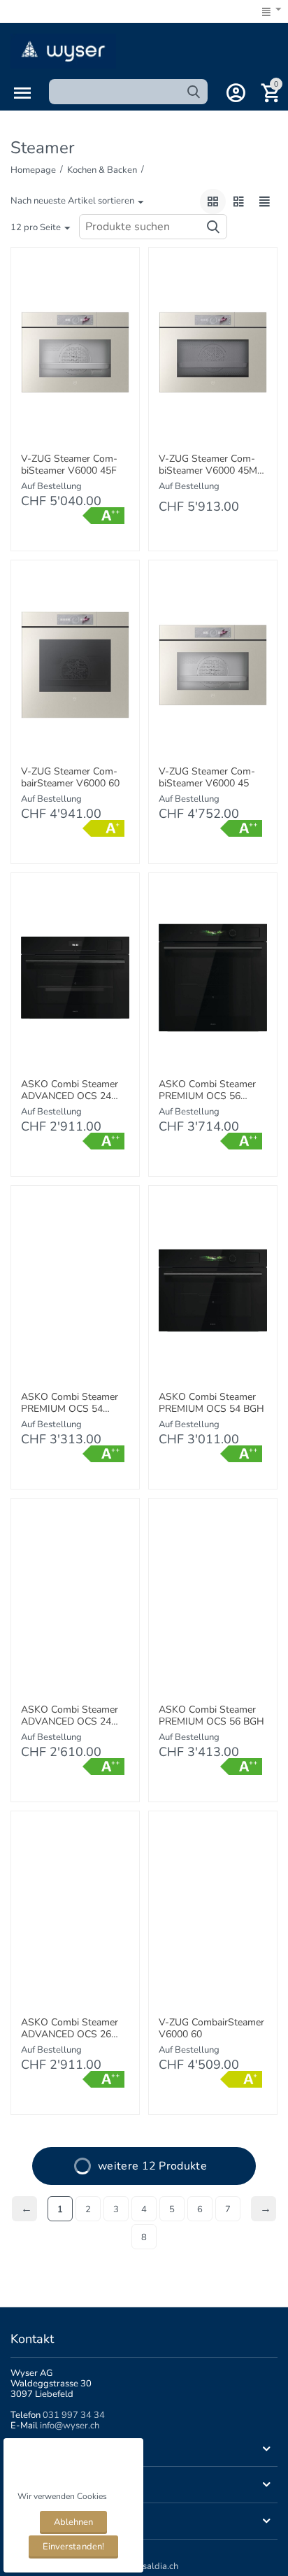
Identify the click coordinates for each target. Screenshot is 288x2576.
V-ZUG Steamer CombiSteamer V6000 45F (69, 465)
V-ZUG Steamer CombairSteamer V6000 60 (70, 778)
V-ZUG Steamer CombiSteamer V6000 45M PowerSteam (208, 465)
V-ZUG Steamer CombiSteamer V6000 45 (207, 778)
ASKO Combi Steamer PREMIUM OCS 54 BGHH (70, 1403)
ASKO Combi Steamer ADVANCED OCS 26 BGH (70, 2029)
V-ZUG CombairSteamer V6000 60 (211, 2029)
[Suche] (194, 92)
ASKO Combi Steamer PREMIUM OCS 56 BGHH (207, 1091)
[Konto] (236, 93)
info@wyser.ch (70, 2426)
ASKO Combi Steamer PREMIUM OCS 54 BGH (211, 1403)
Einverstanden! (73, 2547)
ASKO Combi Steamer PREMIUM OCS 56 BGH (211, 1716)
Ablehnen (73, 2522)
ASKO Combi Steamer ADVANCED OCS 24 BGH (70, 1716)
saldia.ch (160, 2566)
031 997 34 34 (74, 2415)
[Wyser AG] (63, 50)
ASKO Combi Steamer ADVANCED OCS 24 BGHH (70, 1091)
